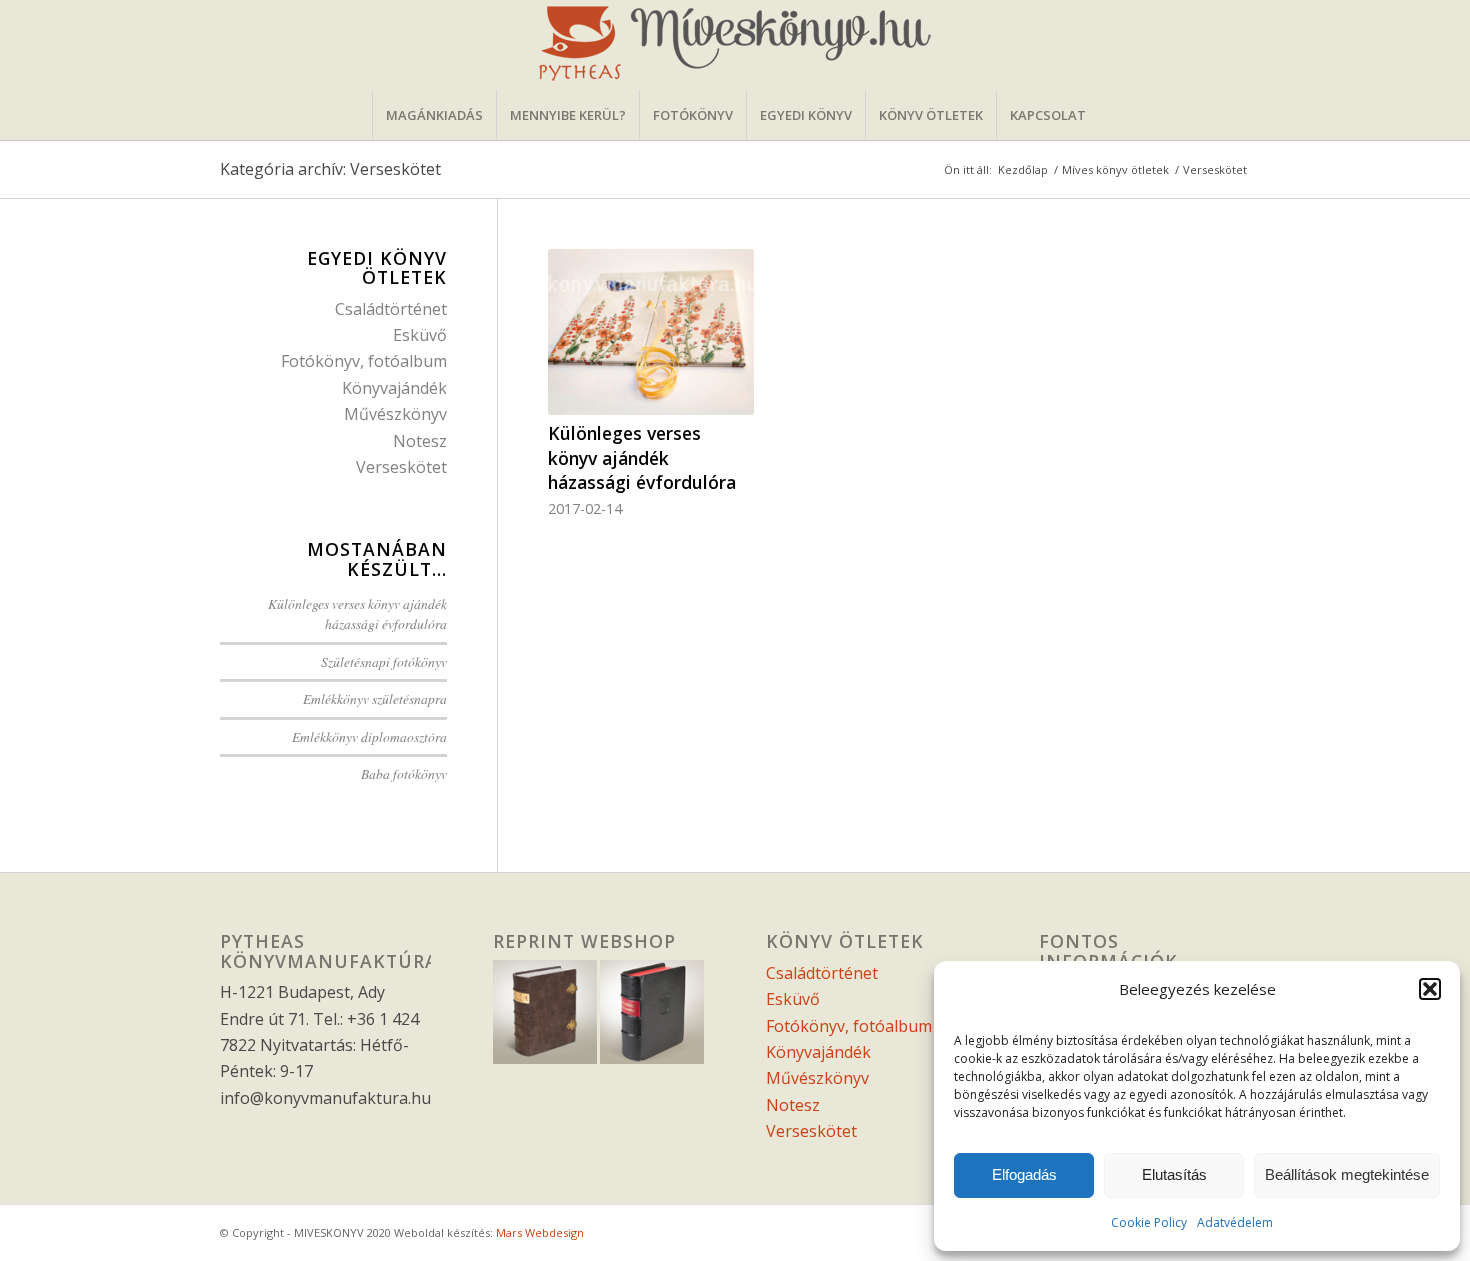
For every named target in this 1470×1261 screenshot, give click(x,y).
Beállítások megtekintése (1347, 1174)
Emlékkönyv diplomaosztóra (369, 736)
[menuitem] (434, 115)
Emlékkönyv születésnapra (375, 698)
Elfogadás (1024, 1174)
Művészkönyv (395, 414)
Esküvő (420, 335)
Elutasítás (1174, 1174)
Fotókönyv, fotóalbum (364, 361)
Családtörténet (391, 309)
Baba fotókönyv (404, 773)
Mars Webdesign (540, 1232)
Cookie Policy (1149, 1222)
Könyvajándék (394, 388)
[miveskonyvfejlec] (735, 45)
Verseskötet (401, 467)
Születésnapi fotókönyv (384, 661)
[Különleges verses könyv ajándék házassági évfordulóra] (651, 332)
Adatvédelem (1235, 1222)
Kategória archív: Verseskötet (330, 169)
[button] (1430, 989)
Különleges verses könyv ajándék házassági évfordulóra (642, 457)
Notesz (420, 441)
